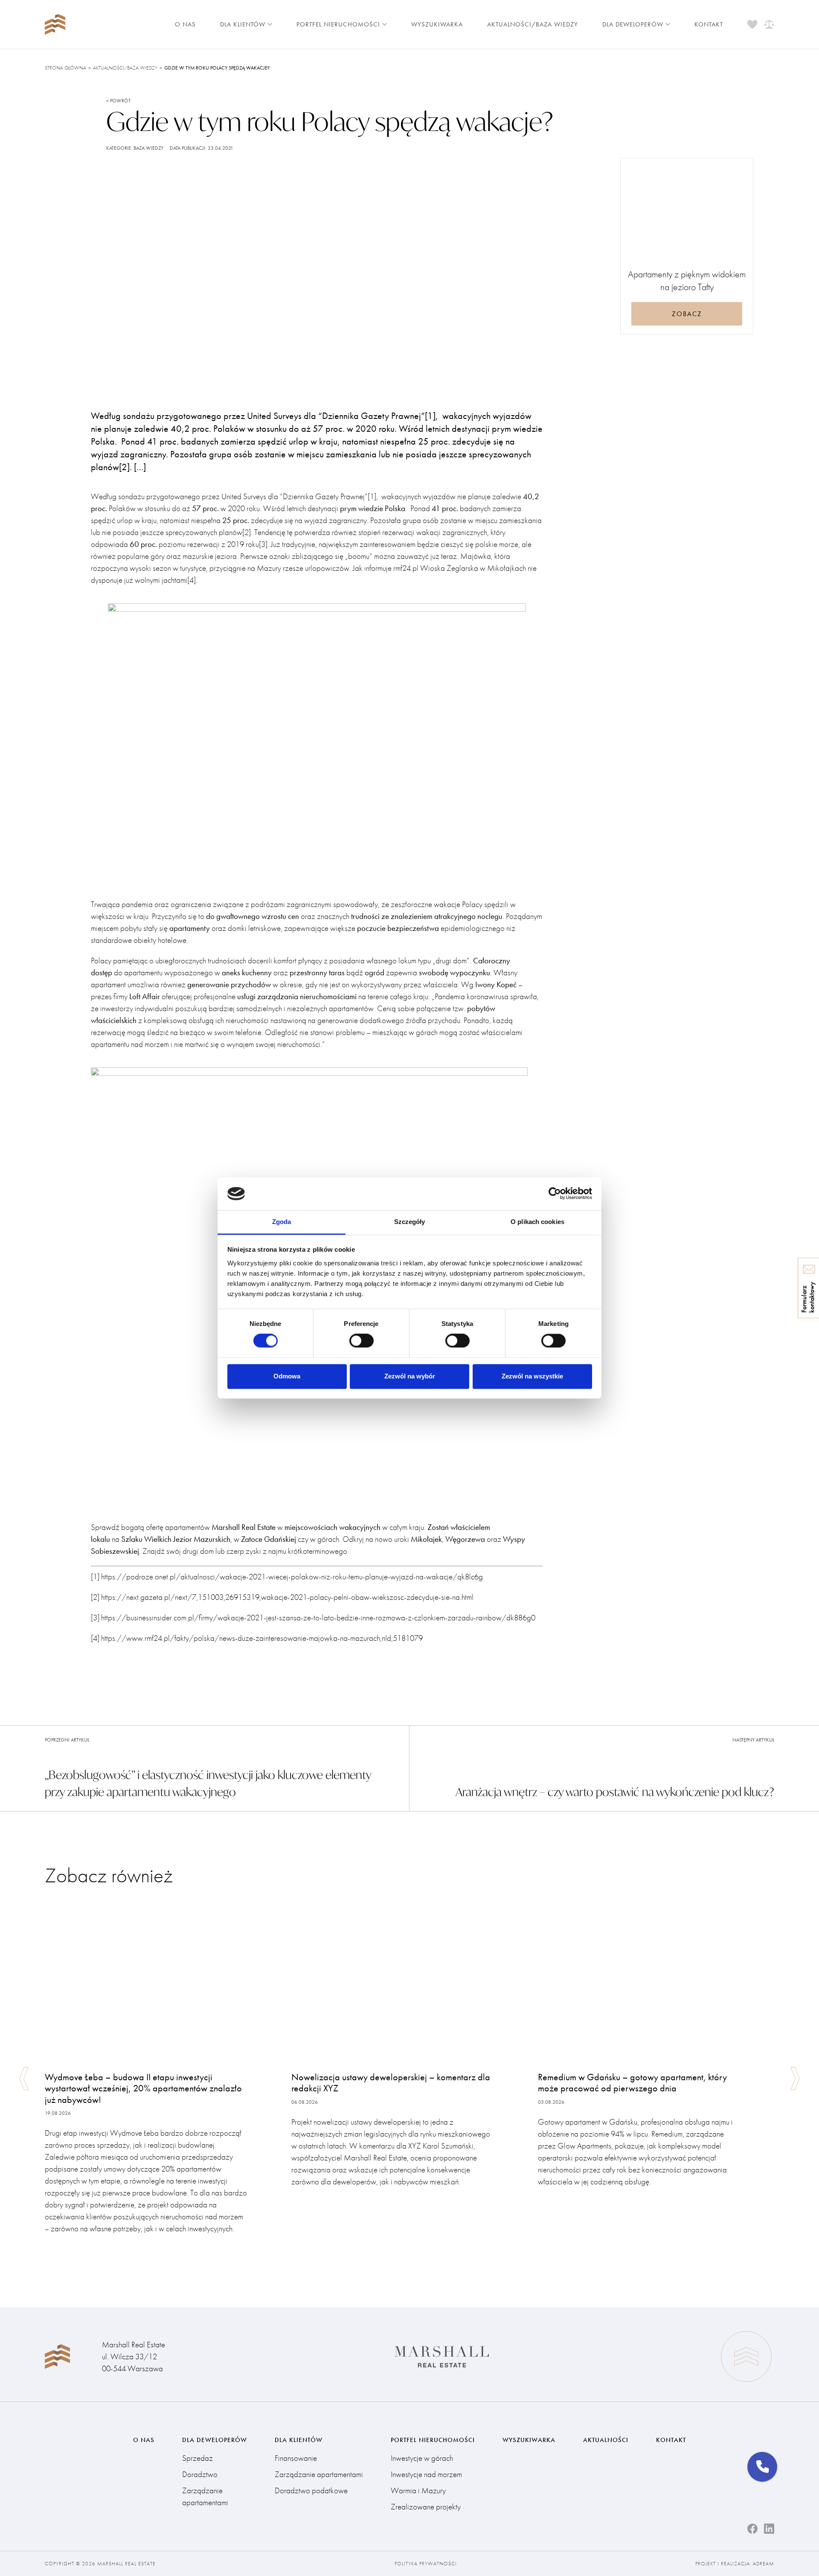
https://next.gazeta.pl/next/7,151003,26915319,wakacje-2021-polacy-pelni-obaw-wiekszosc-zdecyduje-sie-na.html (287, 1597)
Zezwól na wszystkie (532, 1376)
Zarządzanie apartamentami (205, 2496)
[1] (372, 496)
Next (795, 2079)
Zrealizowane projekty (426, 2507)
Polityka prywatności (426, 2564)
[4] (192, 580)
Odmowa (287, 1376)
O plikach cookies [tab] (537, 1222)
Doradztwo (200, 2474)
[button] (762, 2467)
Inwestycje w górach (422, 2458)
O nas (185, 24)
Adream (764, 2564)
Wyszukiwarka (437, 24)
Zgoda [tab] (282, 1222)
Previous (24, 2079)
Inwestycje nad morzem (426, 2474)
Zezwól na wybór (410, 1376)
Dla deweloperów (633, 24)
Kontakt (709, 24)
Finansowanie (296, 2458)
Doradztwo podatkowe (311, 2490)
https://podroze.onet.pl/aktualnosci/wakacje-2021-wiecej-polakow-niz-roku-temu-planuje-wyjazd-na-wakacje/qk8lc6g (292, 1577)
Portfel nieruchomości (338, 24)
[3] (263, 544)
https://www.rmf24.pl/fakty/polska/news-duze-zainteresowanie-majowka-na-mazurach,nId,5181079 (262, 1638)
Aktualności (606, 2440)
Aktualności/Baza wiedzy (533, 24)
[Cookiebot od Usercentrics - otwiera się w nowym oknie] (555, 1194)
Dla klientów (243, 24)
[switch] (362, 1341)
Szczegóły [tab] (410, 1222)
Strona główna (65, 68)
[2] (247, 532)
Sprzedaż (197, 2458)
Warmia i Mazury (418, 2490)
